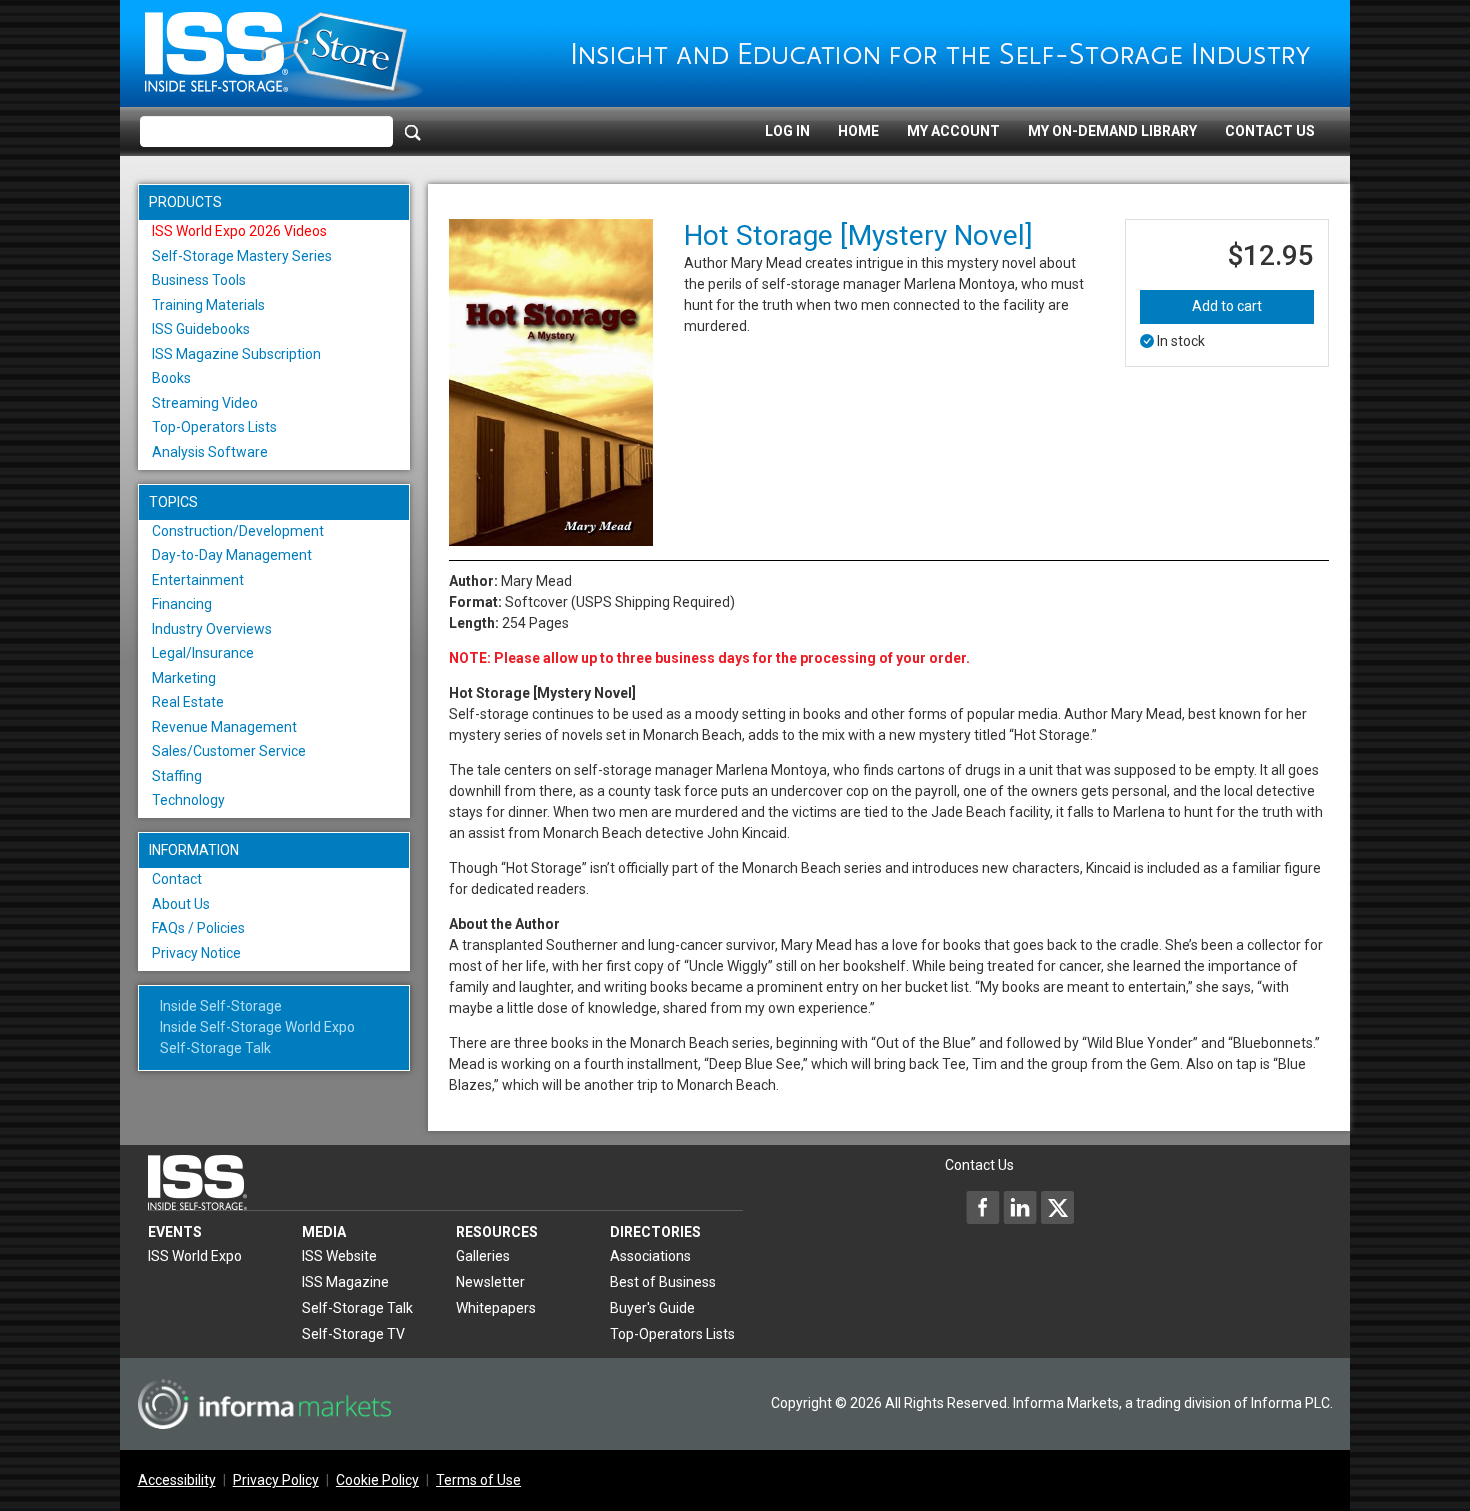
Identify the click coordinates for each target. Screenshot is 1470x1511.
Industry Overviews (212, 629)
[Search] (413, 132)
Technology (188, 800)
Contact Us (1270, 131)
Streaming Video (205, 403)
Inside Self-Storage (221, 1006)
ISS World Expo (195, 1256)
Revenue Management (224, 727)
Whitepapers (496, 1308)
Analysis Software (210, 452)
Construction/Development (238, 531)
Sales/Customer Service (229, 751)
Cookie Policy (377, 1480)
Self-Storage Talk (215, 1048)
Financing (182, 604)
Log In (787, 131)
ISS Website (339, 1256)
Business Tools (199, 280)
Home (858, 131)
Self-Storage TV (353, 1334)
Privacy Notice (196, 953)
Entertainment (198, 580)
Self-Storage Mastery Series (242, 256)
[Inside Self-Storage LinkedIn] (1020, 1207)
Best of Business (663, 1282)
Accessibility (177, 1480)
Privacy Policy (276, 1480)
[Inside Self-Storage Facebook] (983, 1207)
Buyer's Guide (652, 1308)
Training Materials (208, 305)
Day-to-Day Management (232, 555)
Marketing (184, 678)
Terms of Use (478, 1480)
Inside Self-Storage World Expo (257, 1027)
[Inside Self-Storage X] (1057, 1207)
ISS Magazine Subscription (236, 354)
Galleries (483, 1256)
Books (171, 378)
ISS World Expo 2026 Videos (239, 231)
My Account (953, 131)
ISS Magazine (345, 1282)
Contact (177, 879)
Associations (650, 1256)
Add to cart (1227, 306)
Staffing (177, 776)
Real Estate (188, 702)
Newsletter (490, 1282)
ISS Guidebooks (201, 329)
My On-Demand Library (1112, 131)
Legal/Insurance (203, 653)
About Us (181, 904)
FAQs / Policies (198, 928)
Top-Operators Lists (214, 427)
